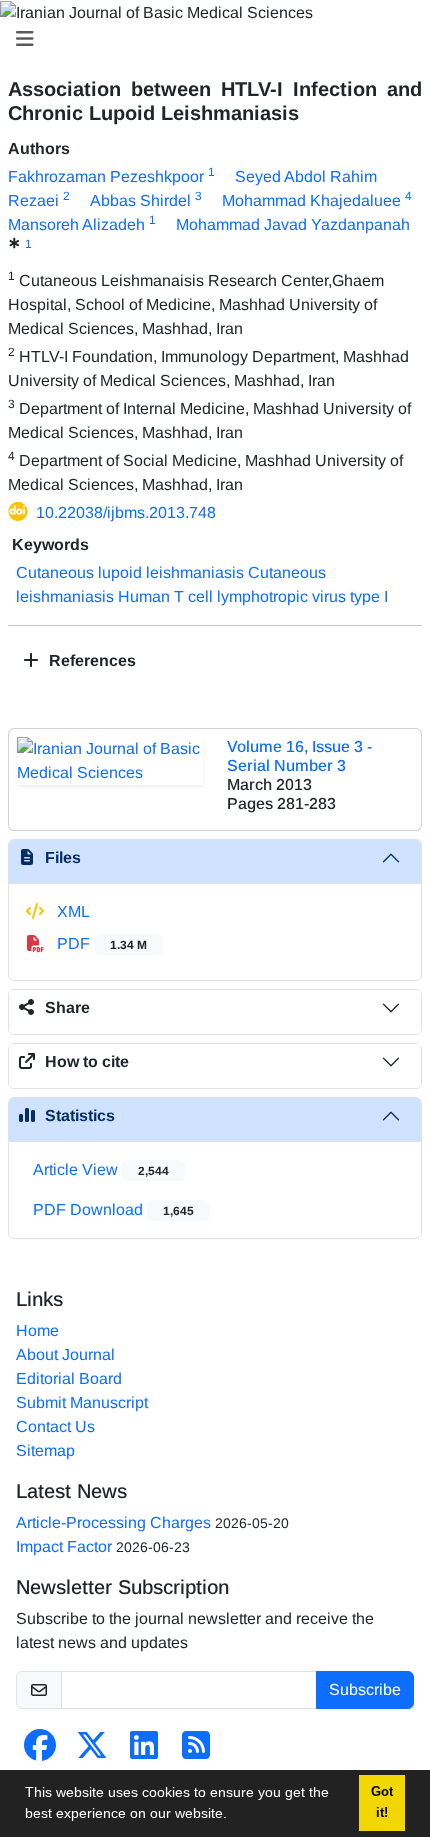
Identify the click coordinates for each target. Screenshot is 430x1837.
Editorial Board (69, 1378)
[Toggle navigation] (209, 39)
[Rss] (196, 1751)
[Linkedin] (144, 1751)
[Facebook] (40, 1751)
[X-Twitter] (92, 1751)
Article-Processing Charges (113, 1522)
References (90, 660)
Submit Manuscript (82, 1402)
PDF (100, 943)
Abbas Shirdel (140, 200)
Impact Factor (64, 1546)
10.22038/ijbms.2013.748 (126, 512)
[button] (234, 1816)
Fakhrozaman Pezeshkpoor (106, 176)
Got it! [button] (382, 1802)
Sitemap (45, 1450)
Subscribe (365, 1689)
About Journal (65, 1354)
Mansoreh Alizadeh (76, 224)
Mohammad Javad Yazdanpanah (293, 224)
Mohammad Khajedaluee (311, 200)
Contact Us (55, 1426)
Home (37, 1330)
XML (71, 911)
